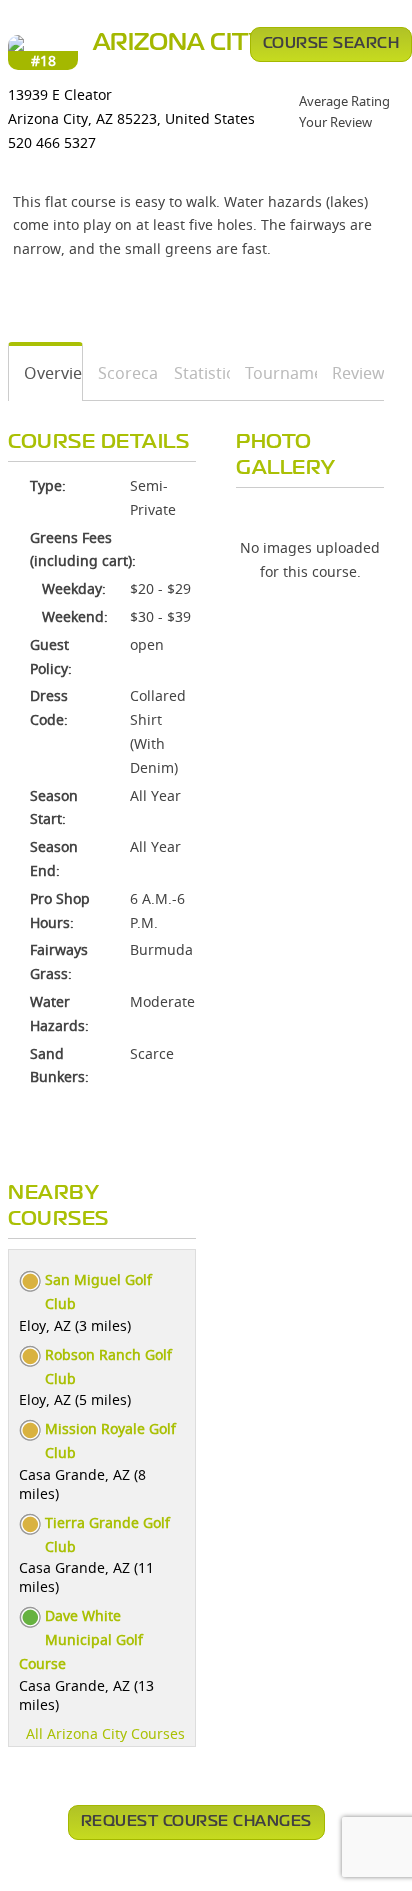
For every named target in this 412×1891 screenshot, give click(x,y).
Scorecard (122, 373)
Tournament (274, 373)
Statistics (195, 373)
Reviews (351, 373)
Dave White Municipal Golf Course (81, 1639)
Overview (46, 373)
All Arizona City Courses (105, 1733)
